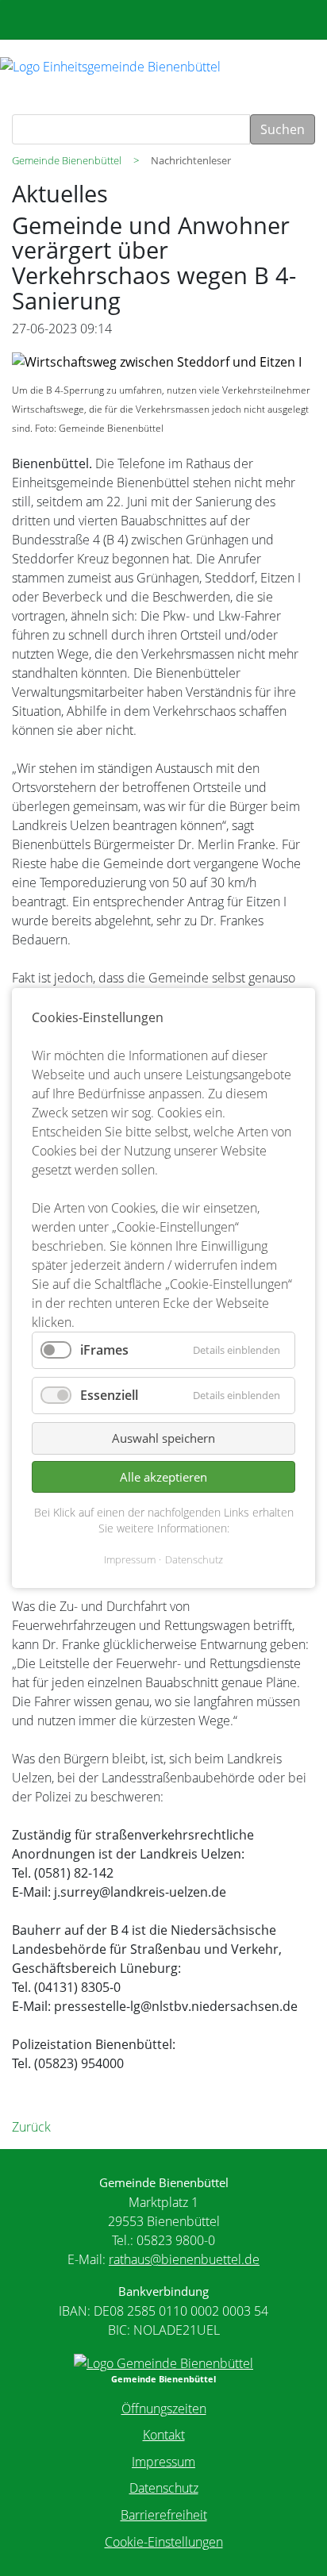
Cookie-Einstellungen (164, 2542)
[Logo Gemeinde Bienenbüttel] (163, 2362)
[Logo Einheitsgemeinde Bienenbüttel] (110, 65)
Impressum (163, 2462)
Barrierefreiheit (164, 2515)
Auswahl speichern (163, 1439)
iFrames (104, 1350)
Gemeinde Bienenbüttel (67, 160)
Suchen (283, 129)
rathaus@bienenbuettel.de (184, 2259)
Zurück (31, 2127)
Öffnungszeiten (164, 2409)
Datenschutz (164, 2488)
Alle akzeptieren (163, 1477)
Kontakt (164, 2435)
